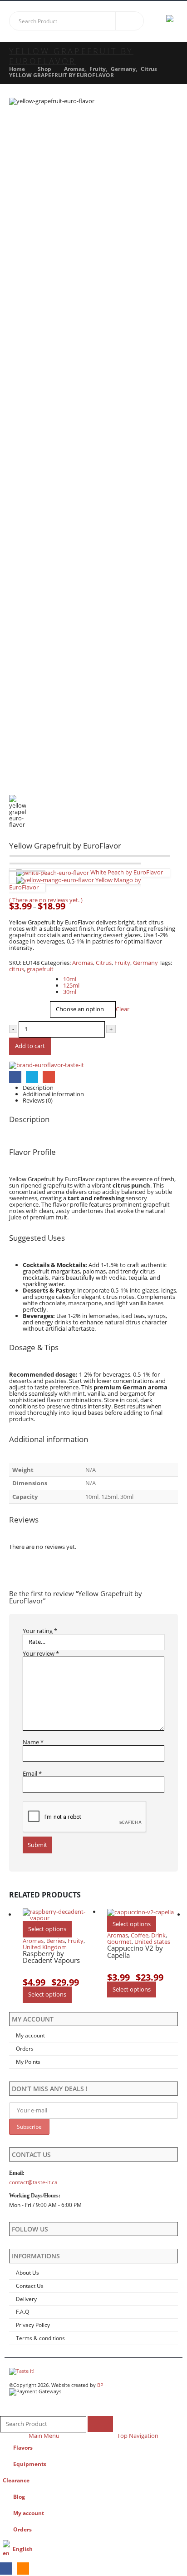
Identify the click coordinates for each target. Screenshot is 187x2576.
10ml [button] (70, 979)
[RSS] (23, 2569)
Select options (47, 1929)
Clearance (16, 2480)
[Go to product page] (58, 1915)
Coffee (140, 1935)
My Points (28, 2062)
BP (100, 2385)
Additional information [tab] (53, 1094)
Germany (145, 963)
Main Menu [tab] (44, 2436)
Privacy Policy (33, 2325)
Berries (56, 1941)
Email (49, 1077)
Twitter (32, 1077)
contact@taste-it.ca (33, 2182)
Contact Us (30, 2286)
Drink (158, 1935)
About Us (27, 2272)
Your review (41, 1653)
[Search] (130, 21)
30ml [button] (70, 992)
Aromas (83, 963)
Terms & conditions (40, 2338)
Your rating (40, 1631)
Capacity (21, 976)
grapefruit (40, 969)
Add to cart (30, 1046)
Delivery (26, 2299)
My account (30, 2035)
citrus (17, 969)
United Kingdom (45, 1947)
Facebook (15, 1077)
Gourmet (119, 1942)
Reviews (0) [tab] (38, 1100)
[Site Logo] (22, 2371)
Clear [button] (123, 1009)
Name (33, 1742)
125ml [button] (71, 985)
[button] (158, 21)
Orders (25, 2048)
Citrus (104, 963)
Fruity (122, 963)
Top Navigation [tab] (138, 2436)
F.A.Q (22, 2311)
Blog (19, 2496)
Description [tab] (38, 1088)
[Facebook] (6, 2569)
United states (152, 1942)
